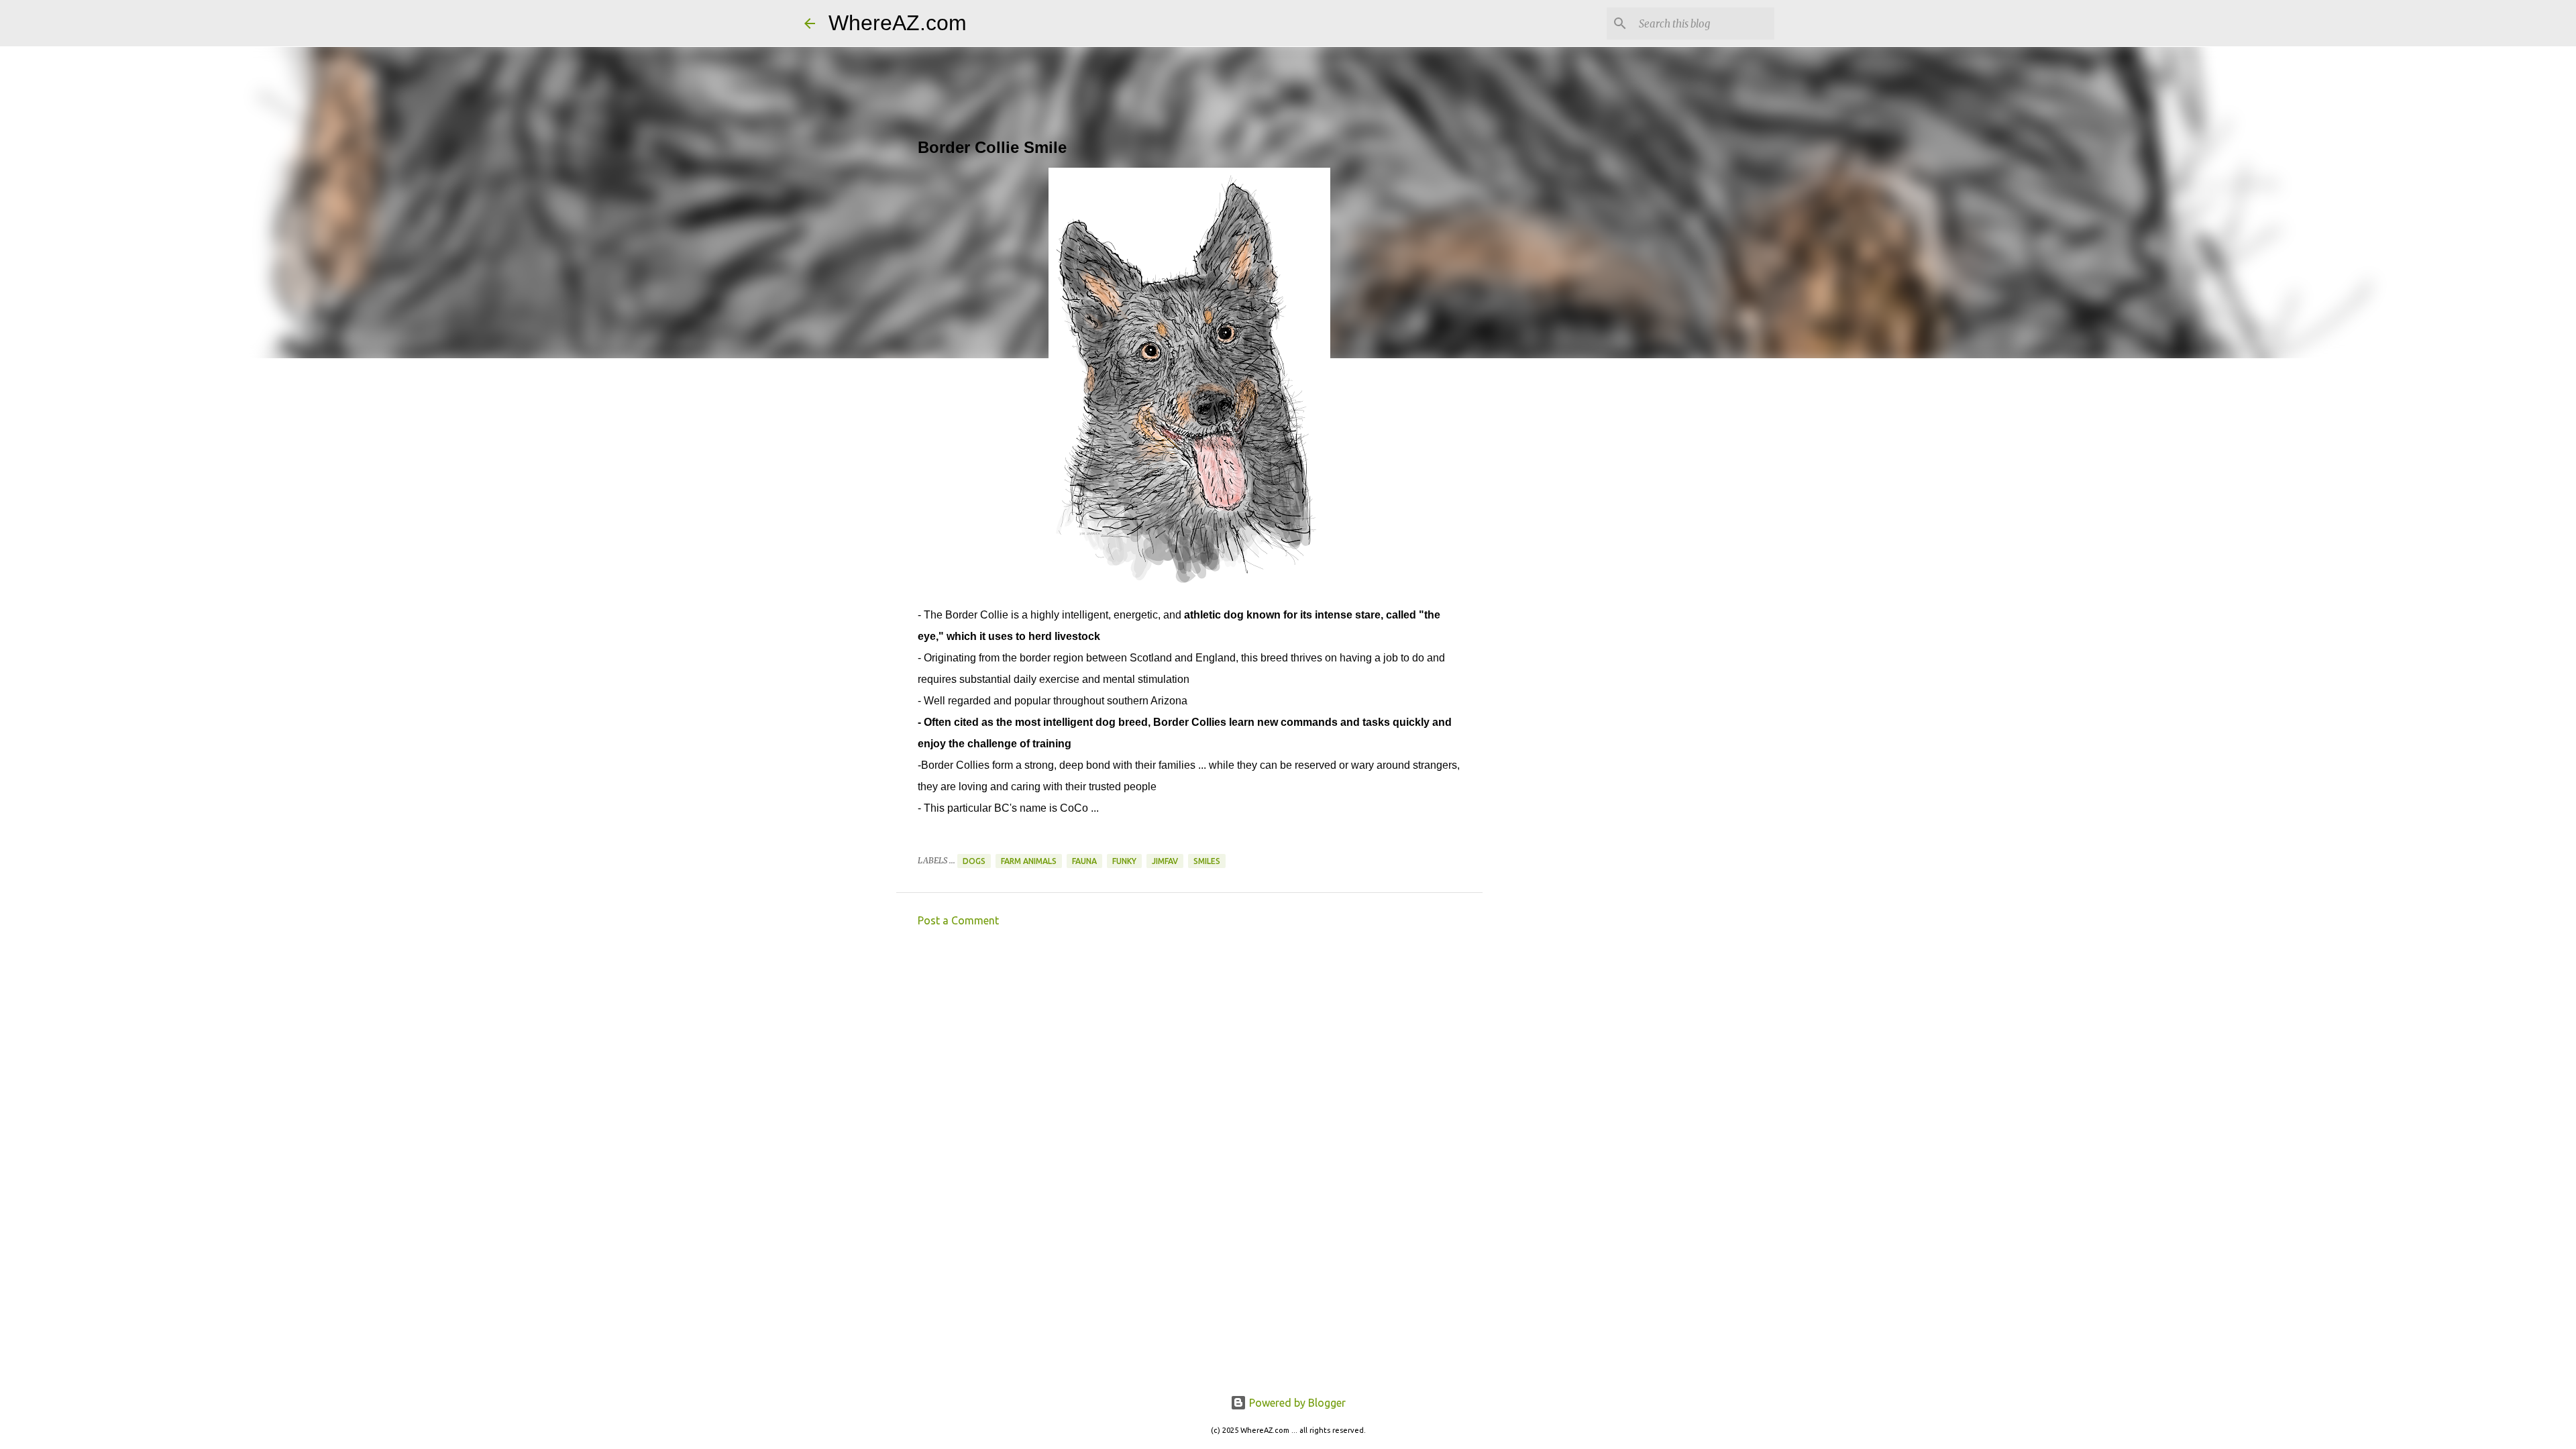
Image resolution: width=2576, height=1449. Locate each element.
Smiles (1207, 861)
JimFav (1165, 861)
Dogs (974, 861)
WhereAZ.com (898, 23)
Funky (1124, 861)
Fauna (1084, 861)
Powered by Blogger (1296, 1403)
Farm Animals (1029, 861)
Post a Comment (958, 920)
